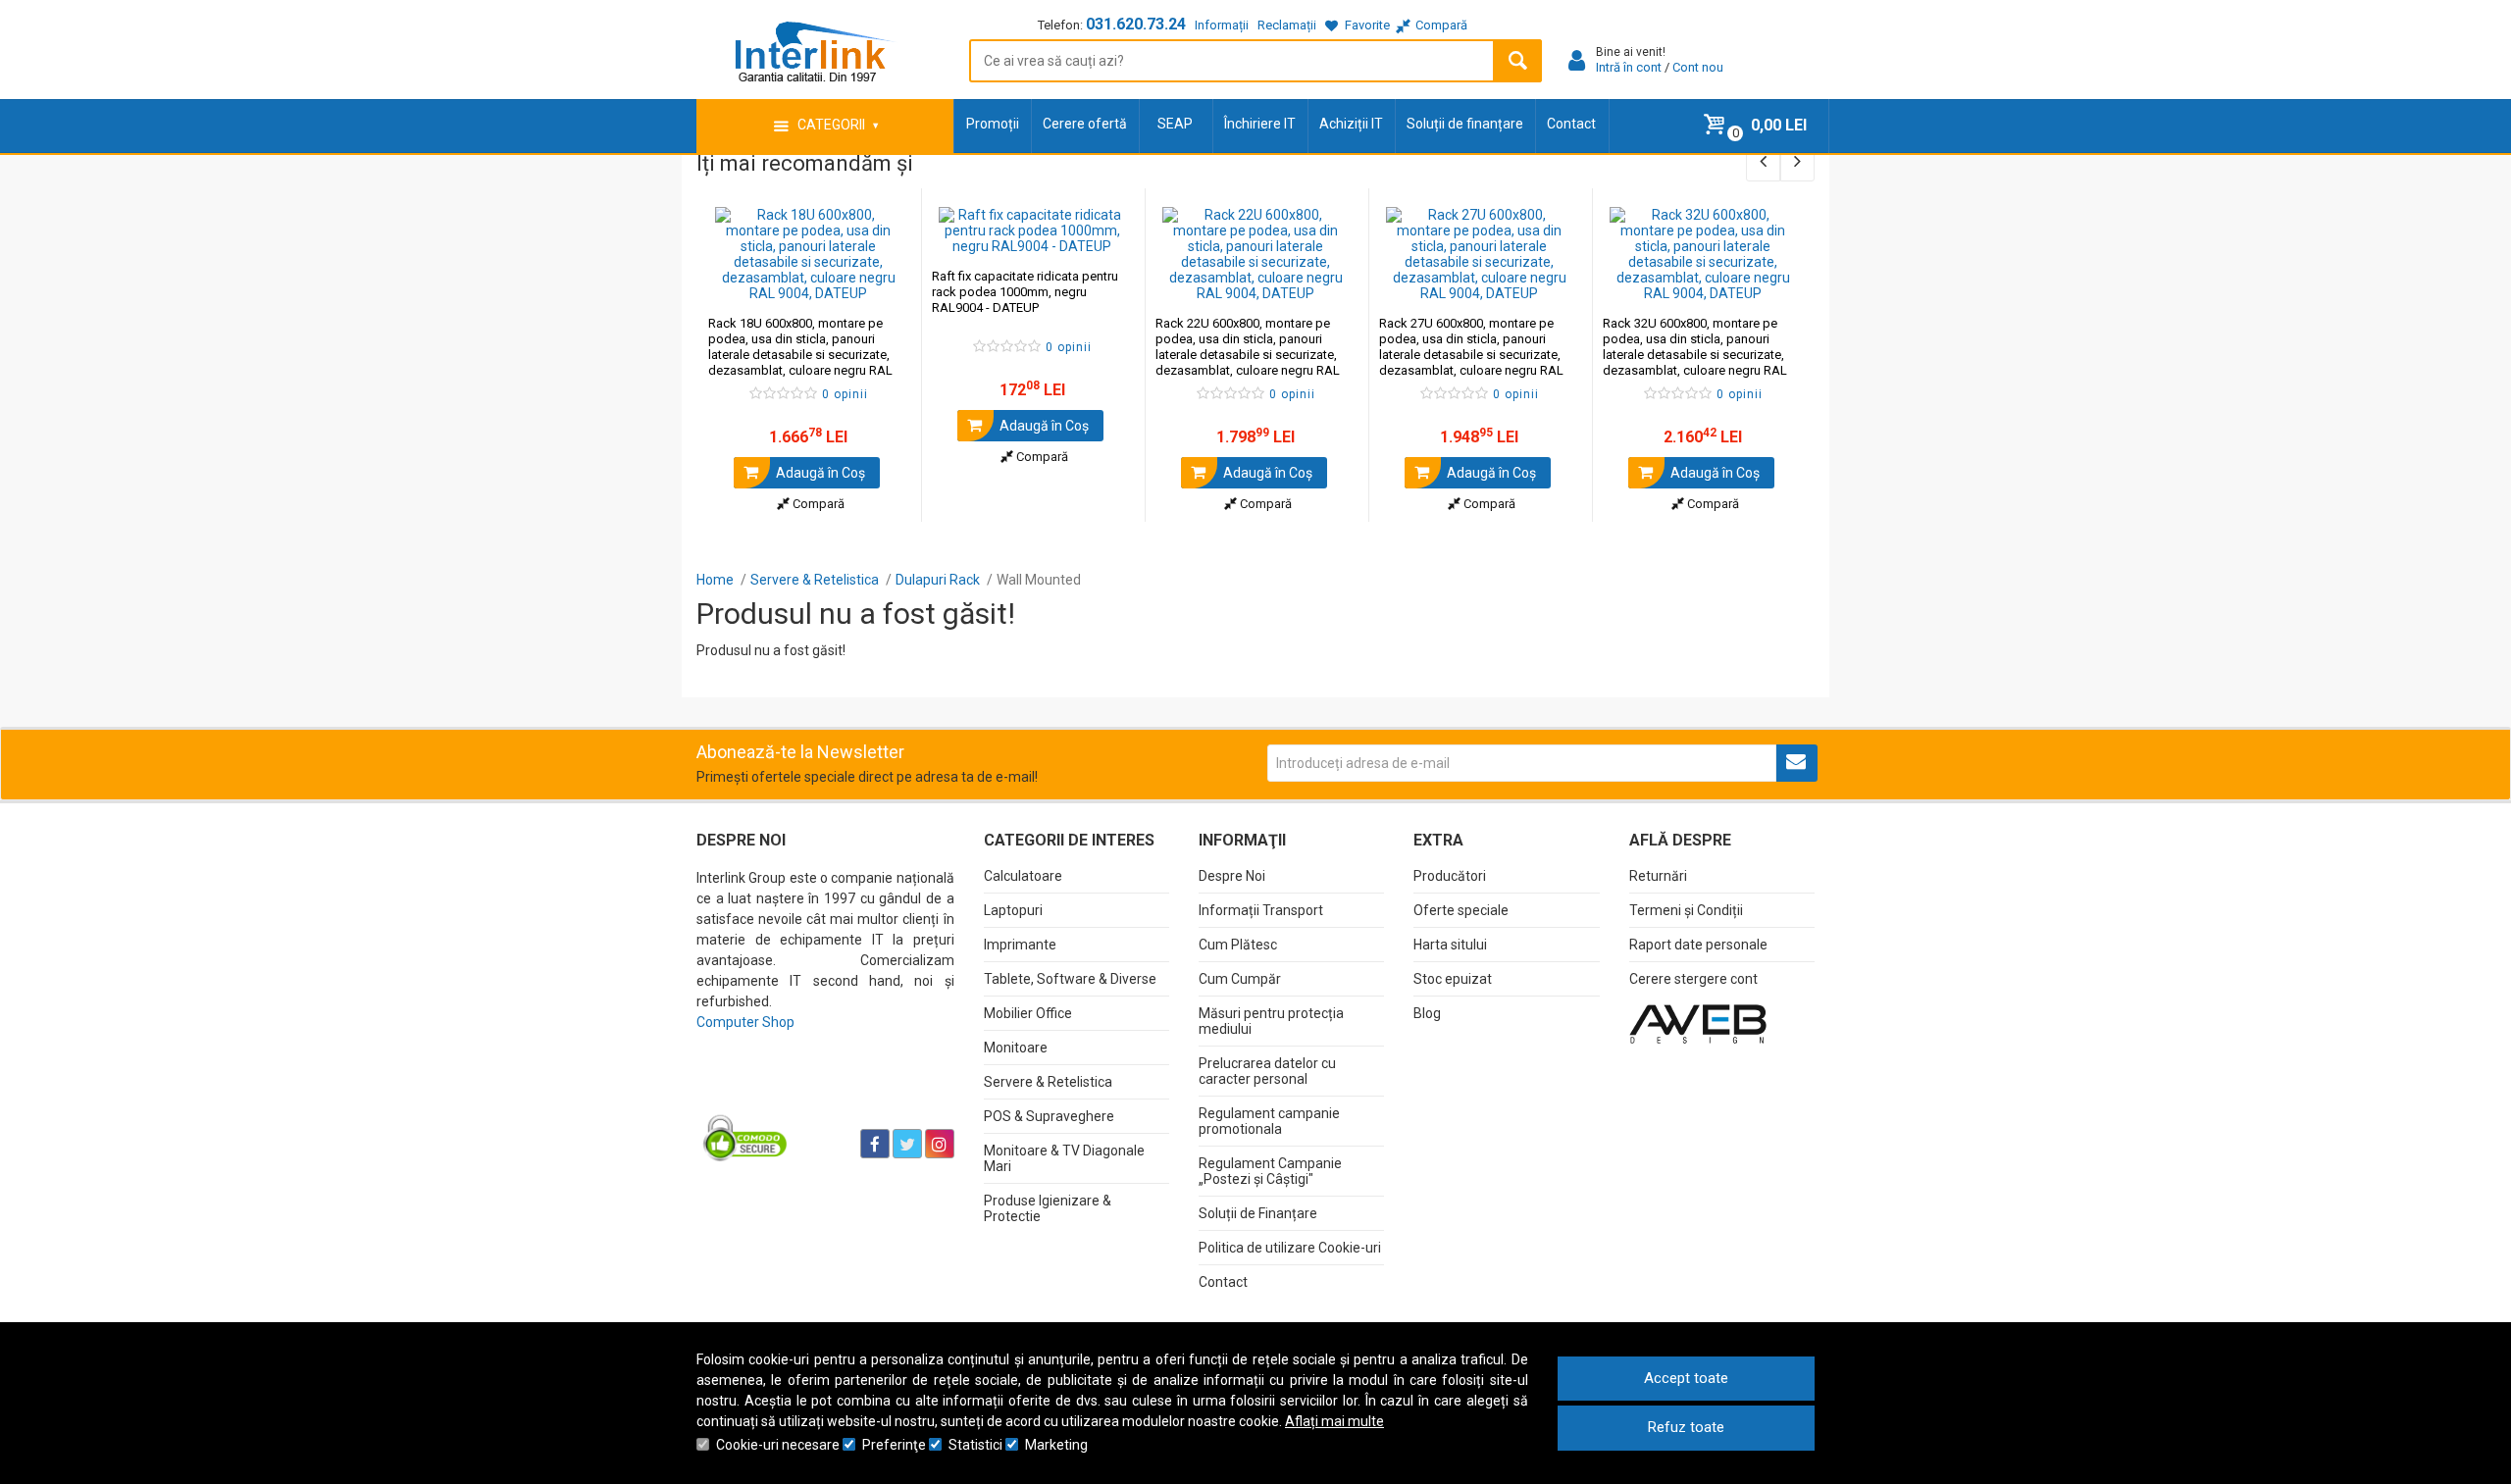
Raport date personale (1698, 945)
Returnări (1658, 876)
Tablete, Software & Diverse (1070, 979)
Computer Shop (745, 1022)
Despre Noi (1232, 876)
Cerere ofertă (1085, 124)
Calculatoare (1023, 876)
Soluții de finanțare (1465, 124)
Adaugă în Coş (819, 473)
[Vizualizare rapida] (879, 281)
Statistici (975, 1445)
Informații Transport (1261, 910)
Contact (1571, 124)
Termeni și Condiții (1686, 910)
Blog (1427, 1013)
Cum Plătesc (1238, 945)
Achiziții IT (1351, 124)
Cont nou (1698, 67)
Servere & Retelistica (1048, 1082)
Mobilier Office (1028, 1013)
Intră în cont (1629, 67)
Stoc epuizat (1453, 979)
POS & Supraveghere (1049, 1116)
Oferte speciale (1461, 910)
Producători (1450, 876)
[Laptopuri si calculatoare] (820, 1095)
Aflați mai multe (1334, 1421)
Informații (1222, 25)
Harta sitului (1450, 945)
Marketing (1056, 1445)
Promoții (993, 124)
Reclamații (1287, 25)
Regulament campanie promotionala (1269, 1121)
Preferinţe (894, 1445)
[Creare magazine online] (1698, 1023)
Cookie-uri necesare (778, 1445)
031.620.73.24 (1136, 24)
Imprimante (1020, 945)
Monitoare (1016, 1048)
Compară (817, 504)
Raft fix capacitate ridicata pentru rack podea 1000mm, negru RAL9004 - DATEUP (1025, 292)
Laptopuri (1013, 910)
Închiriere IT (1260, 124)
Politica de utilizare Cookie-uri (1290, 1248)
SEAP (1175, 124)
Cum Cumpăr (1240, 979)
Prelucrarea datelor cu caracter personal (1267, 1071)
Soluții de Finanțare (1258, 1213)
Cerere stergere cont (1693, 979)
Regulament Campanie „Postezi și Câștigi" (1270, 1171)
